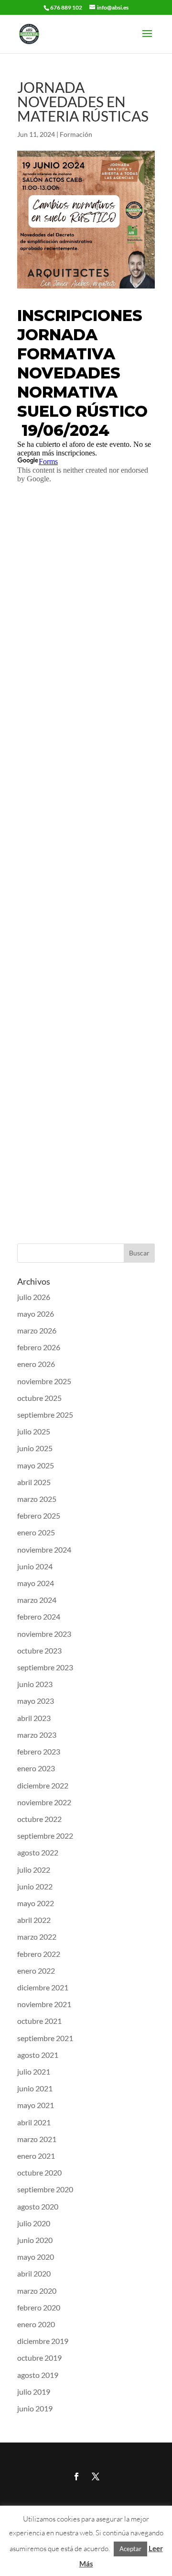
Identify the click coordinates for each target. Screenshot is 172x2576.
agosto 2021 (38, 2055)
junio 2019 (35, 2408)
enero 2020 (36, 2324)
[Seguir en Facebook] (76, 2476)
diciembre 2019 (43, 2341)
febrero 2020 (39, 2307)
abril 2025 (34, 1482)
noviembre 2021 (44, 2004)
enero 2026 (36, 1364)
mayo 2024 (36, 1583)
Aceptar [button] (130, 2549)
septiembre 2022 (45, 1836)
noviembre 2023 (44, 1634)
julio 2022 (34, 1870)
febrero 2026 (39, 1347)
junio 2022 (35, 1886)
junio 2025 (35, 1448)
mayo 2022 (36, 1903)
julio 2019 (34, 2392)
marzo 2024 (37, 1600)
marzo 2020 (37, 2291)
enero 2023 (36, 1768)
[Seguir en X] (96, 2476)
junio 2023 (35, 1684)
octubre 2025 (39, 1398)
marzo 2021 (37, 2139)
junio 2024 (35, 1566)
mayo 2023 (36, 1701)
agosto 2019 (38, 2375)
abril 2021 (34, 2122)
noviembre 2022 (44, 1802)
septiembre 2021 (45, 2038)
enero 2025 (36, 1532)
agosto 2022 (38, 1852)
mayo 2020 (36, 2257)
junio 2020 (35, 2240)
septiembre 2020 (45, 2189)
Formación (76, 134)
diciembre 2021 (43, 1987)
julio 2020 (34, 2223)
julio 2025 (34, 1431)
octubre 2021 (39, 2021)
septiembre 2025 (45, 1415)
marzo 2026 (37, 1330)
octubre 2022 (39, 1819)
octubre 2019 (39, 2358)
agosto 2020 (38, 2206)
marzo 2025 (37, 1499)
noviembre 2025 (44, 1381)
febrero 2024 (39, 1616)
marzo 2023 (37, 1735)
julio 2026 (34, 1297)
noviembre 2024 (44, 1549)
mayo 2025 (36, 1465)
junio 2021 (35, 2088)
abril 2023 (34, 1718)
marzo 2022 (37, 1937)
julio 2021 (34, 2071)
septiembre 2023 (45, 1667)
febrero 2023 (39, 1751)
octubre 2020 (39, 2172)
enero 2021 (36, 2156)
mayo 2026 (36, 1314)
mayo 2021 (36, 2105)
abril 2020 (34, 2273)
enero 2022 (36, 1971)
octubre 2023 (39, 1650)
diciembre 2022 (43, 1785)
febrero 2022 (39, 1954)
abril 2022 (34, 1920)
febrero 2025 (39, 1516)
